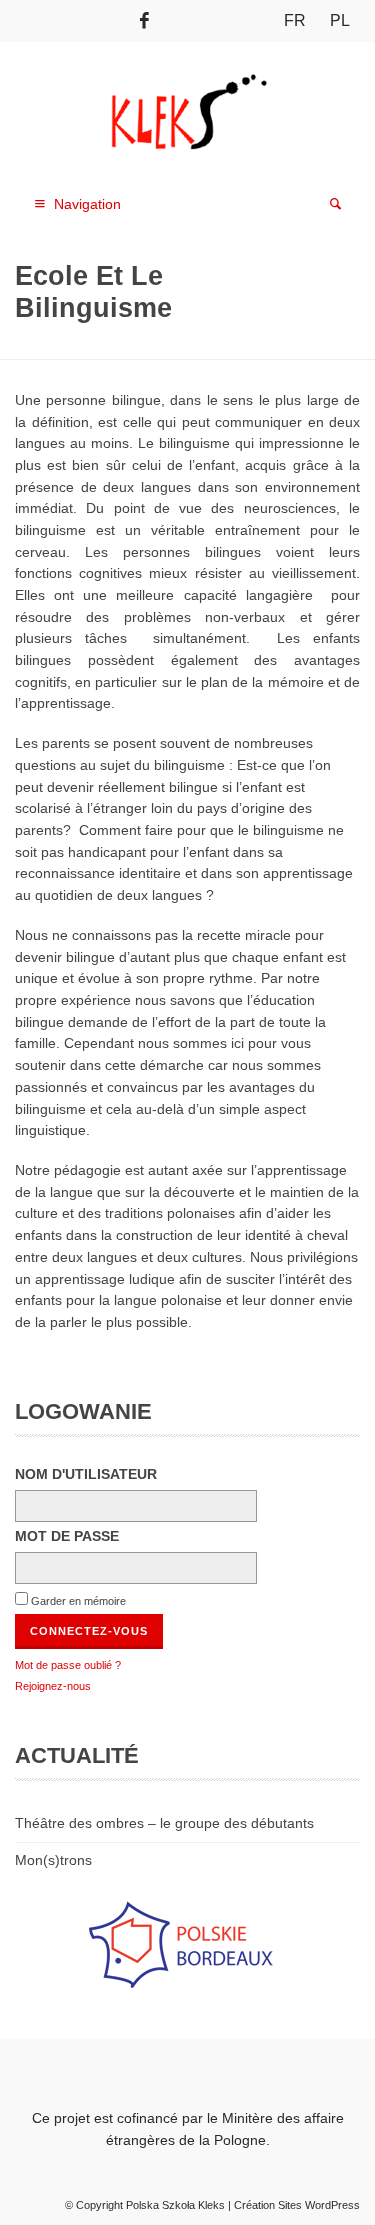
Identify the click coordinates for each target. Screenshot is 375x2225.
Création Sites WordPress (297, 2205)
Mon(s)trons (53, 1860)
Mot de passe (67, 1536)
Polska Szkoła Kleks (175, 2205)
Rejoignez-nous (53, 1686)
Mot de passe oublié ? (68, 1665)
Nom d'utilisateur (86, 1474)
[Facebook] (145, 21)
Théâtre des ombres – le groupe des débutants (164, 1823)
